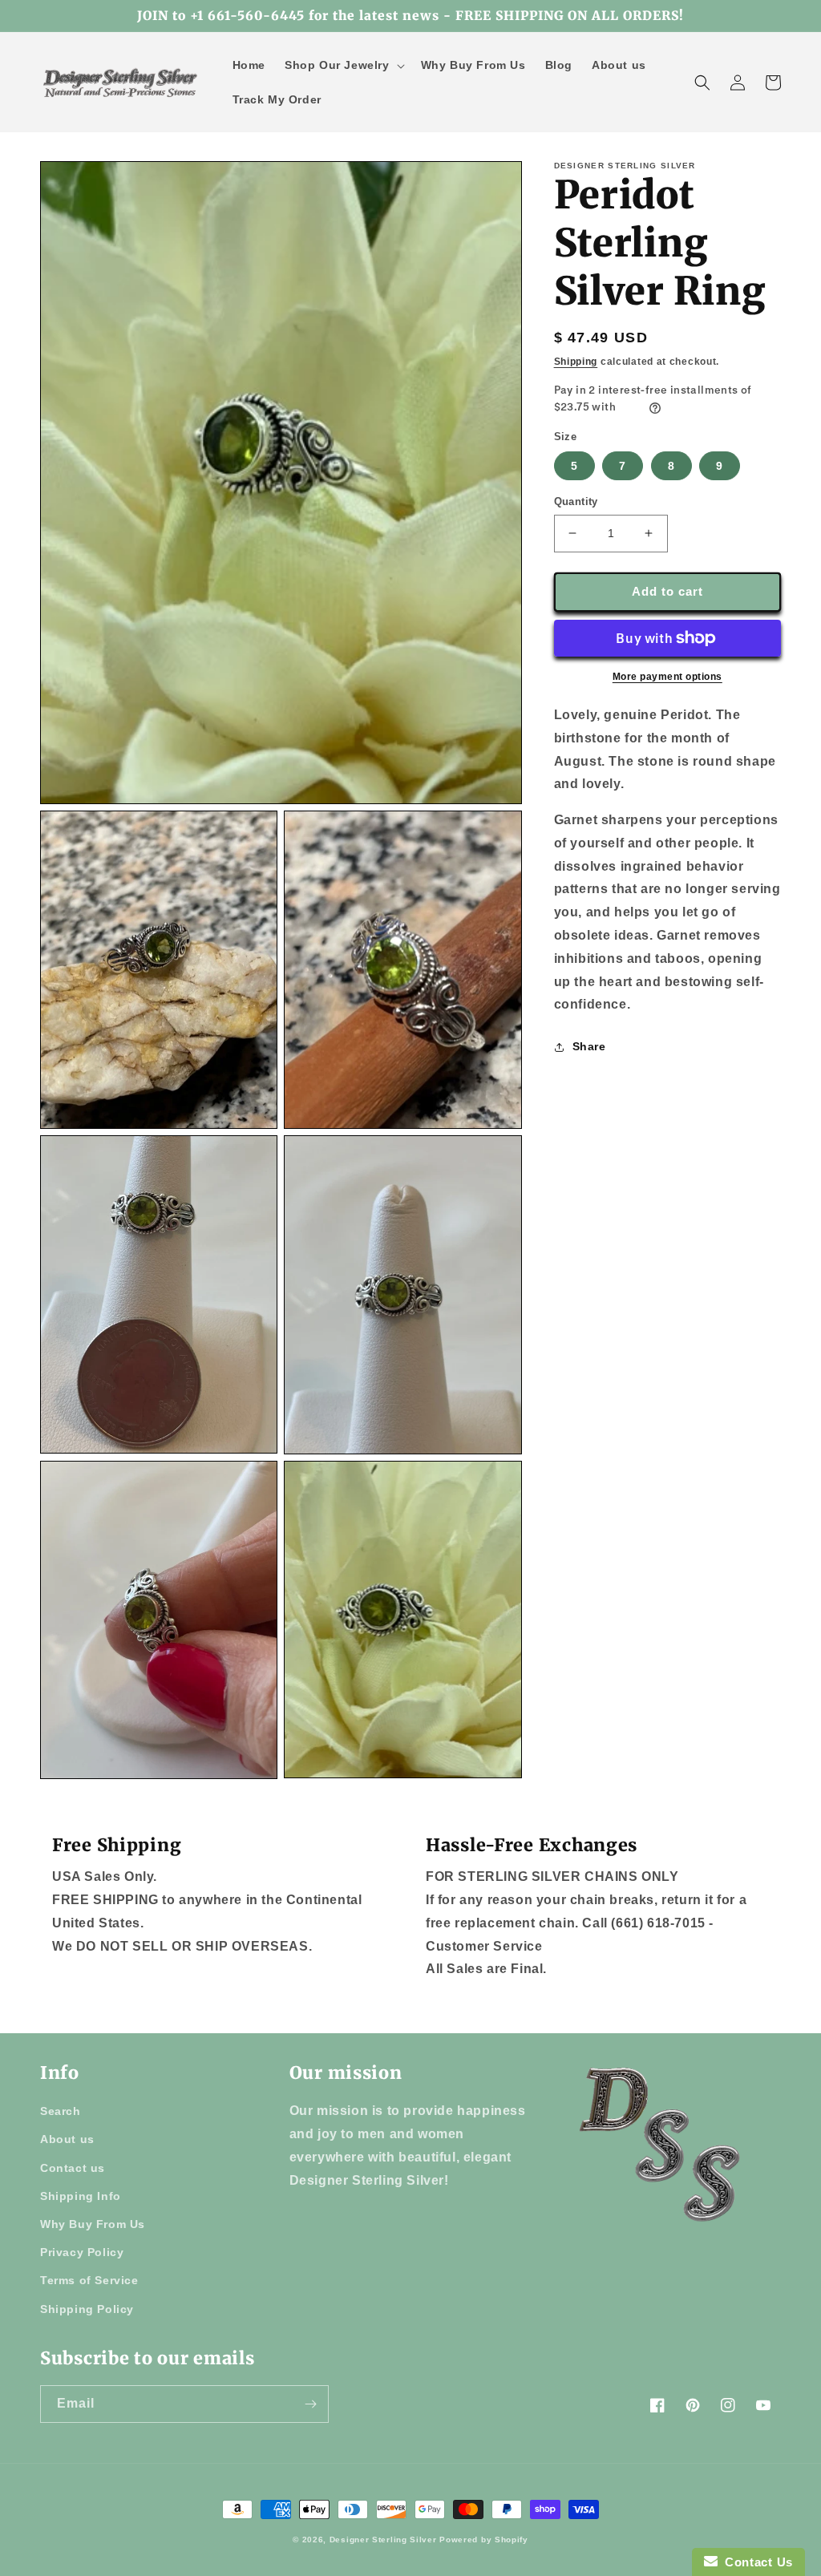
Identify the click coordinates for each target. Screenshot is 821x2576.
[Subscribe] (310, 2404)
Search (61, 2111)
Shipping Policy (87, 2309)
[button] (343, 65)
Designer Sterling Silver (383, 2540)
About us (67, 2139)
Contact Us (755, 2562)
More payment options (667, 677)
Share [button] (589, 1046)
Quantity (576, 501)
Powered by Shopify (484, 2540)
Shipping (576, 362)
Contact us (73, 2168)
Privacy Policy (82, 2252)
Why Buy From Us (93, 2224)
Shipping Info (81, 2196)
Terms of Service (89, 2280)
